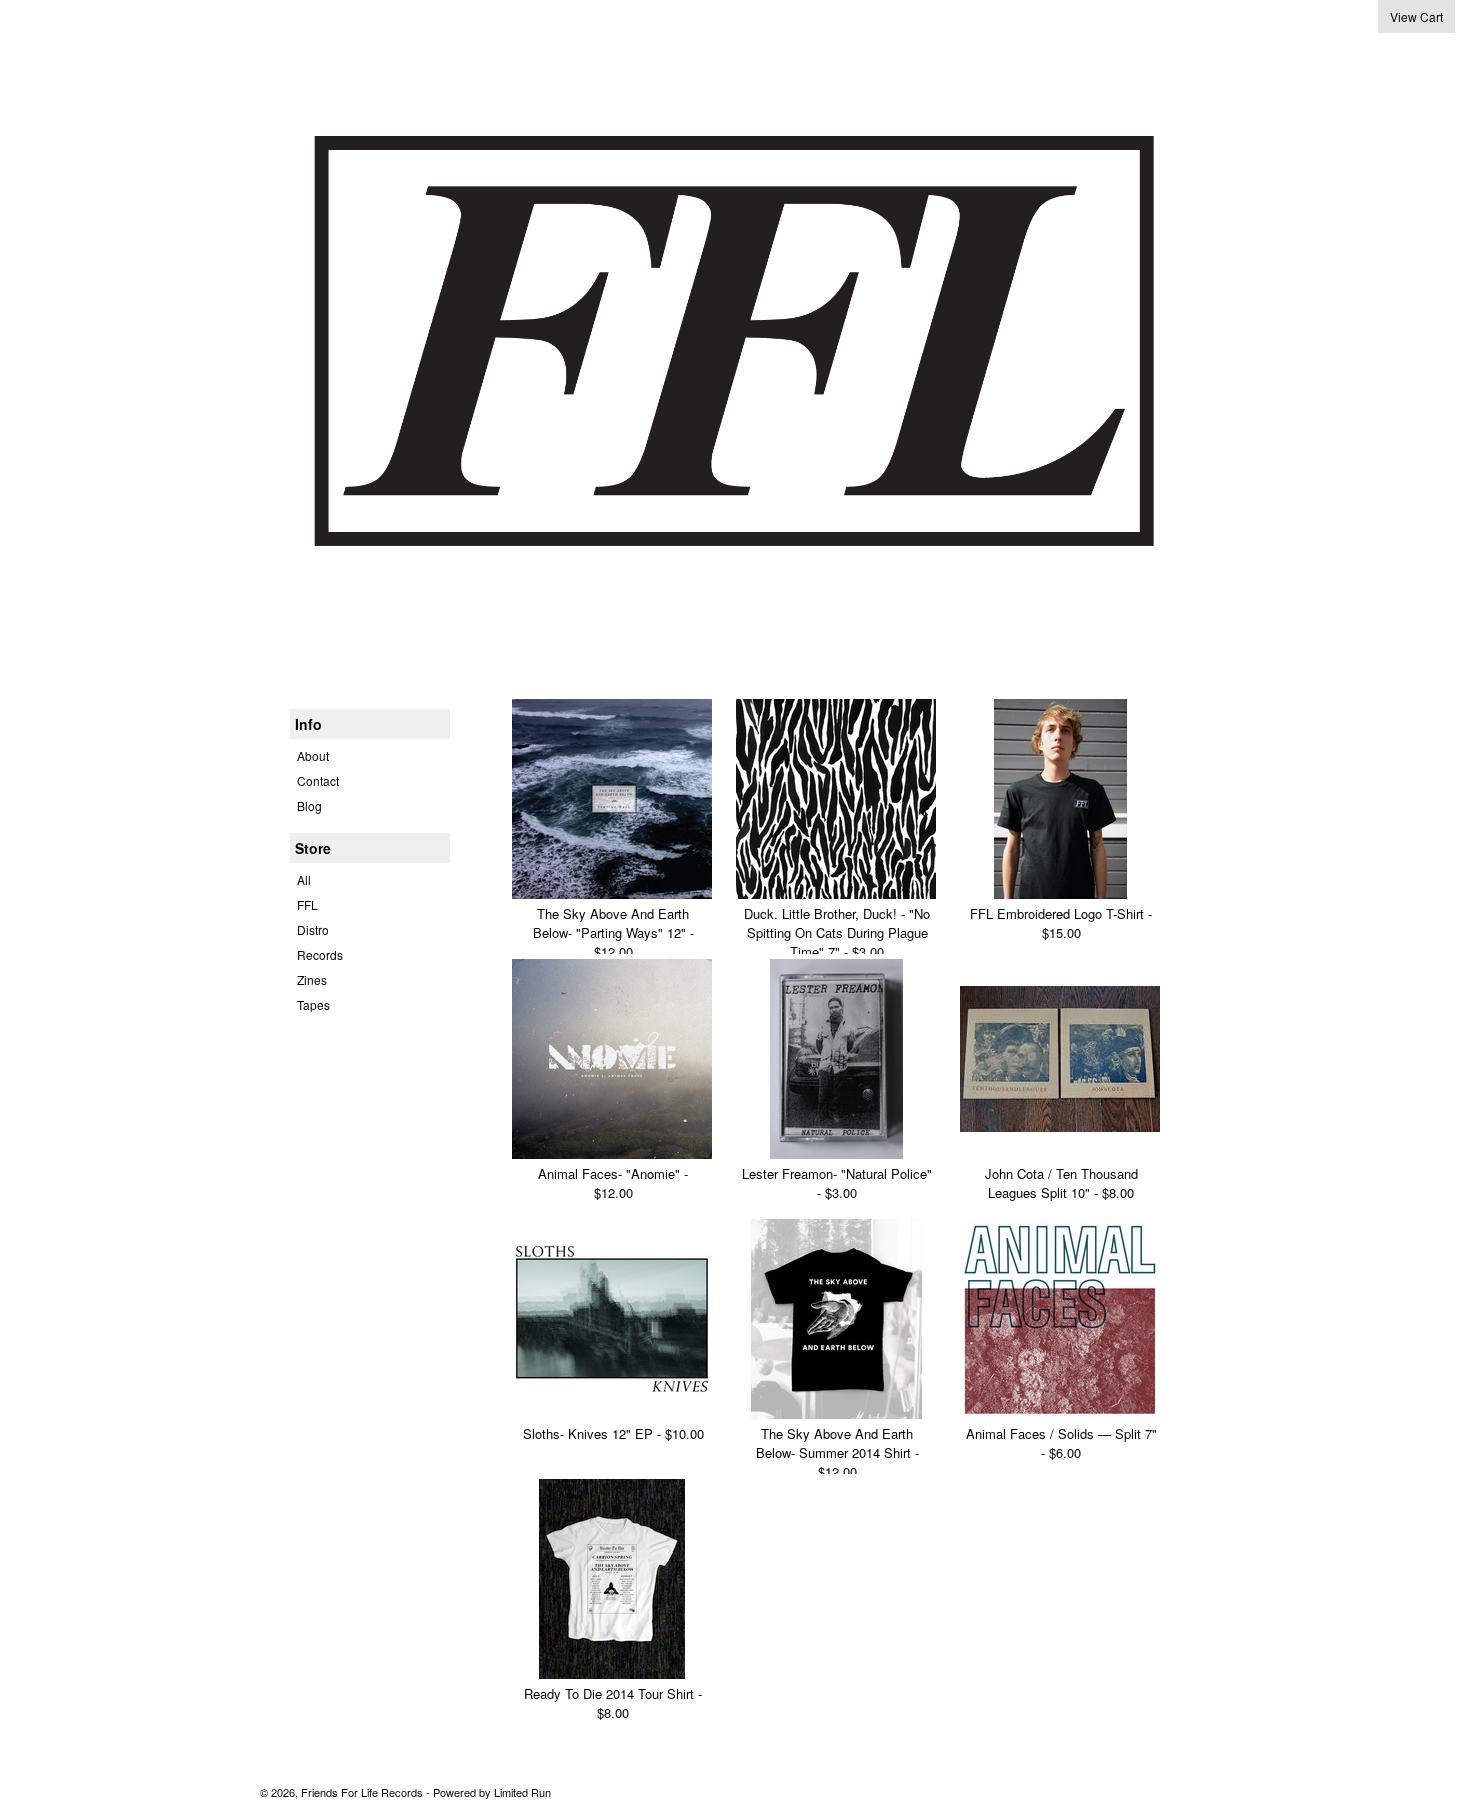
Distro (313, 929)
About (313, 755)
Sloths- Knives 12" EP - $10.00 (613, 1433)
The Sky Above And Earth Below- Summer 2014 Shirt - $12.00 (837, 1452)
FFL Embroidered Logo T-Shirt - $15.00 (1061, 923)
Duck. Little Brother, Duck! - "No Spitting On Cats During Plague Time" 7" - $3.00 (837, 932)
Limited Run (522, 1792)
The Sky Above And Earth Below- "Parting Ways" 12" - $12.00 (613, 932)
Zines (312, 979)
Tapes (313, 1004)
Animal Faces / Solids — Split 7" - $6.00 (1061, 1443)
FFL (307, 904)
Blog (309, 805)
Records (320, 954)
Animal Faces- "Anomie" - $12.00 (613, 1183)
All (304, 879)
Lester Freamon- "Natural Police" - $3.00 (837, 1183)
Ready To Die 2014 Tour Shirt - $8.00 (613, 1703)
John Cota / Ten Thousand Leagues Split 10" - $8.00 (1061, 1183)
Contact (318, 780)
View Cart (1416, 16)
